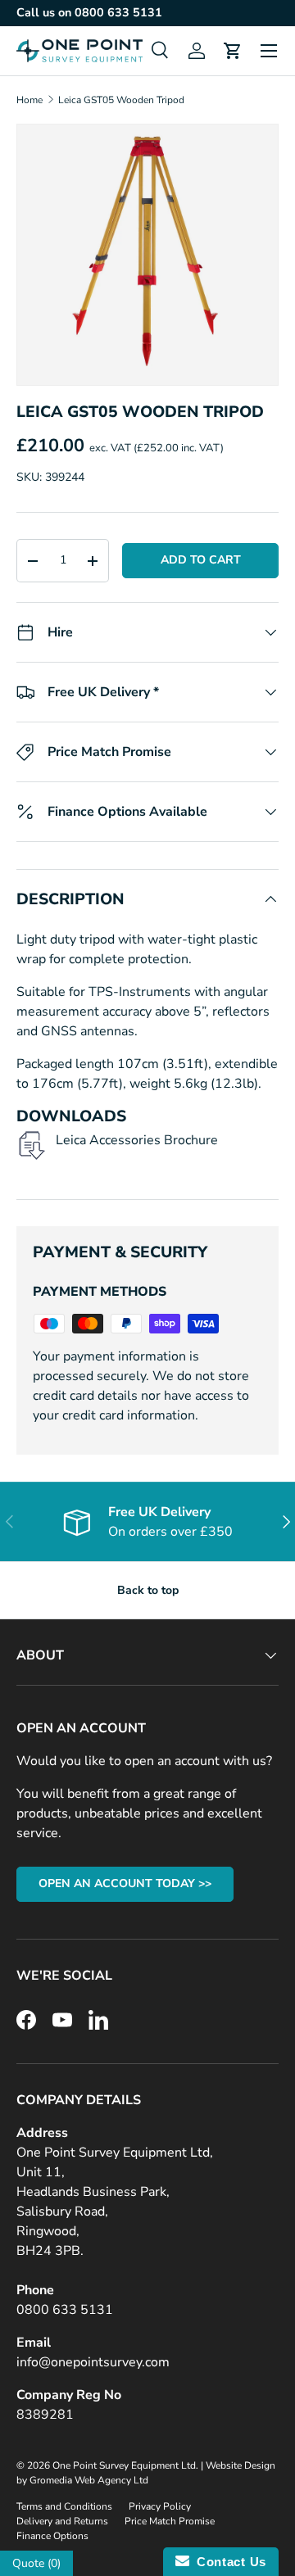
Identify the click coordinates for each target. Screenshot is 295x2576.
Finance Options (52, 2536)
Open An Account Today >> (125, 1883)
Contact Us (228, 2562)
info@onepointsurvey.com (93, 2362)
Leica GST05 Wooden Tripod (121, 100)
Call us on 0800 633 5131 (89, 12)
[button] (233, 51)
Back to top (148, 1590)
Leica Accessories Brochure (137, 1140)
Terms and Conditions (64, 2506)
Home (29, 100)
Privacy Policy (160, 2506)
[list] (147, 255)
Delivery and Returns (62, 2521)
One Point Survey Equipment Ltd (124, 2465)
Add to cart (201, 560)
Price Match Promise (170, 2521)
